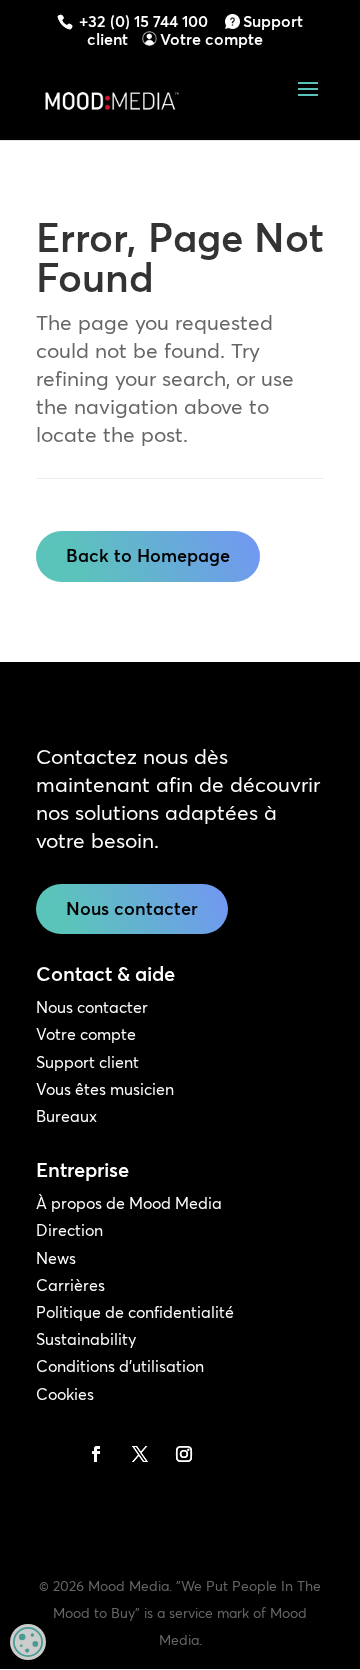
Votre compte (211, 39)
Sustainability (86, 1339)
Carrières (70, 1285)
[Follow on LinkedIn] (52, 1454)
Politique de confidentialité (135, 1312)
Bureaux (66, 1116)
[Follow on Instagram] (184, 1454)
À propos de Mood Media (129, 1203)
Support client (87, 1062)
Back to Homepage (148, 555)
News (56, 1258)
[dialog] (28, 1642)
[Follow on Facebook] (96, 1454)
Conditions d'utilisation (120, 1366)
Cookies (65, 1394)
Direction (69, 1230)
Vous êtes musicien (105, 1089)
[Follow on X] (140, 1454)
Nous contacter (132, 908)
